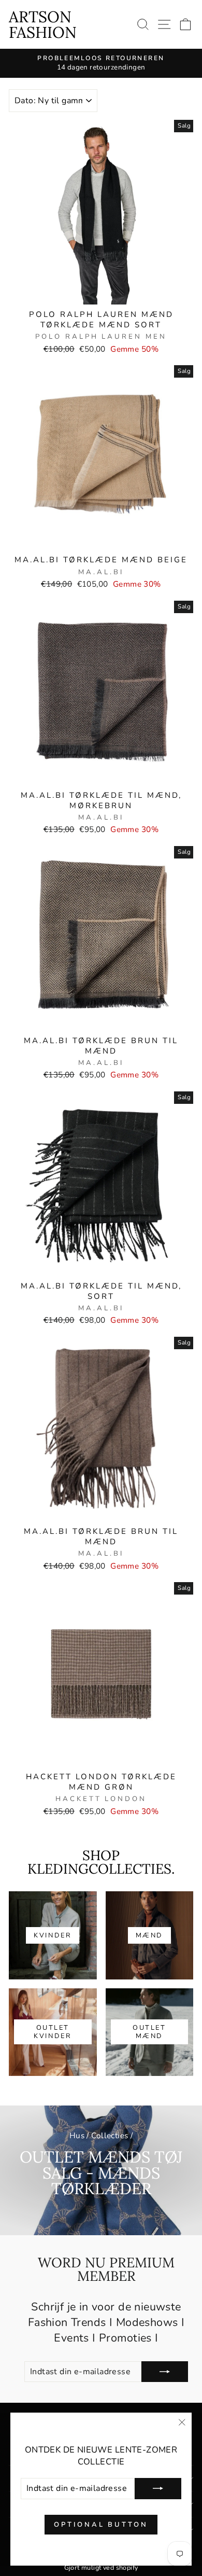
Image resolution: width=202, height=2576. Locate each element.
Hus (77, 2136)
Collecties (110, 2136)
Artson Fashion (43, 24)
